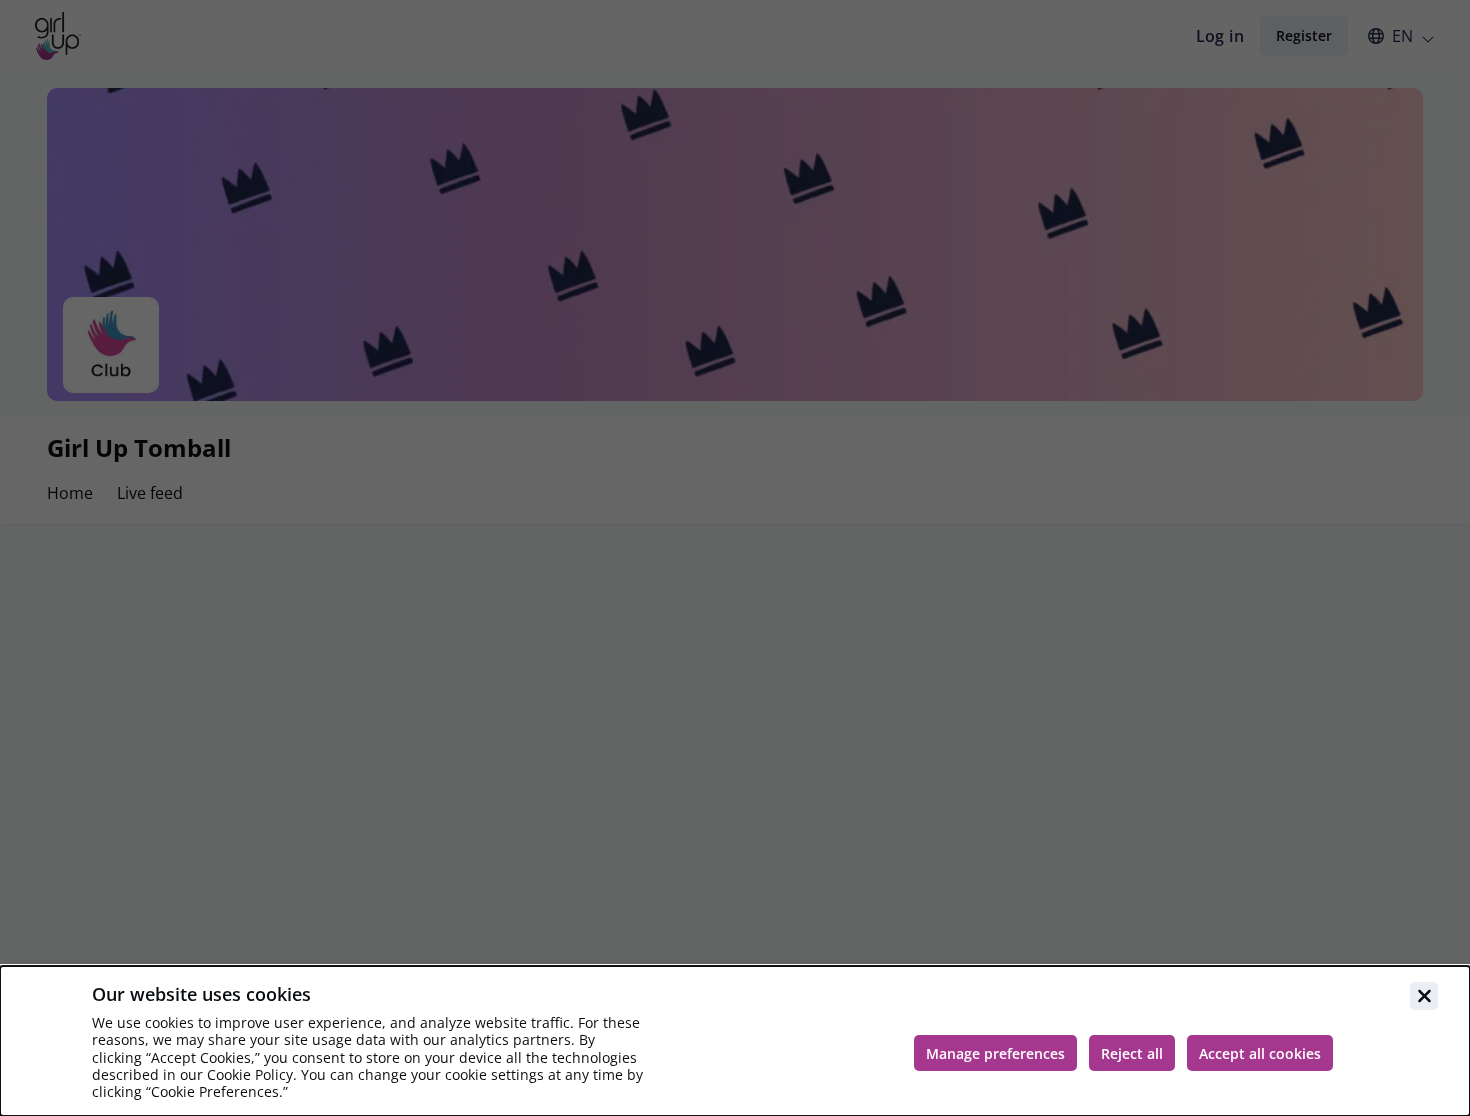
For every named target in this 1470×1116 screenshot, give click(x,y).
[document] (735, 1041)
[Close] (1424, 996)
